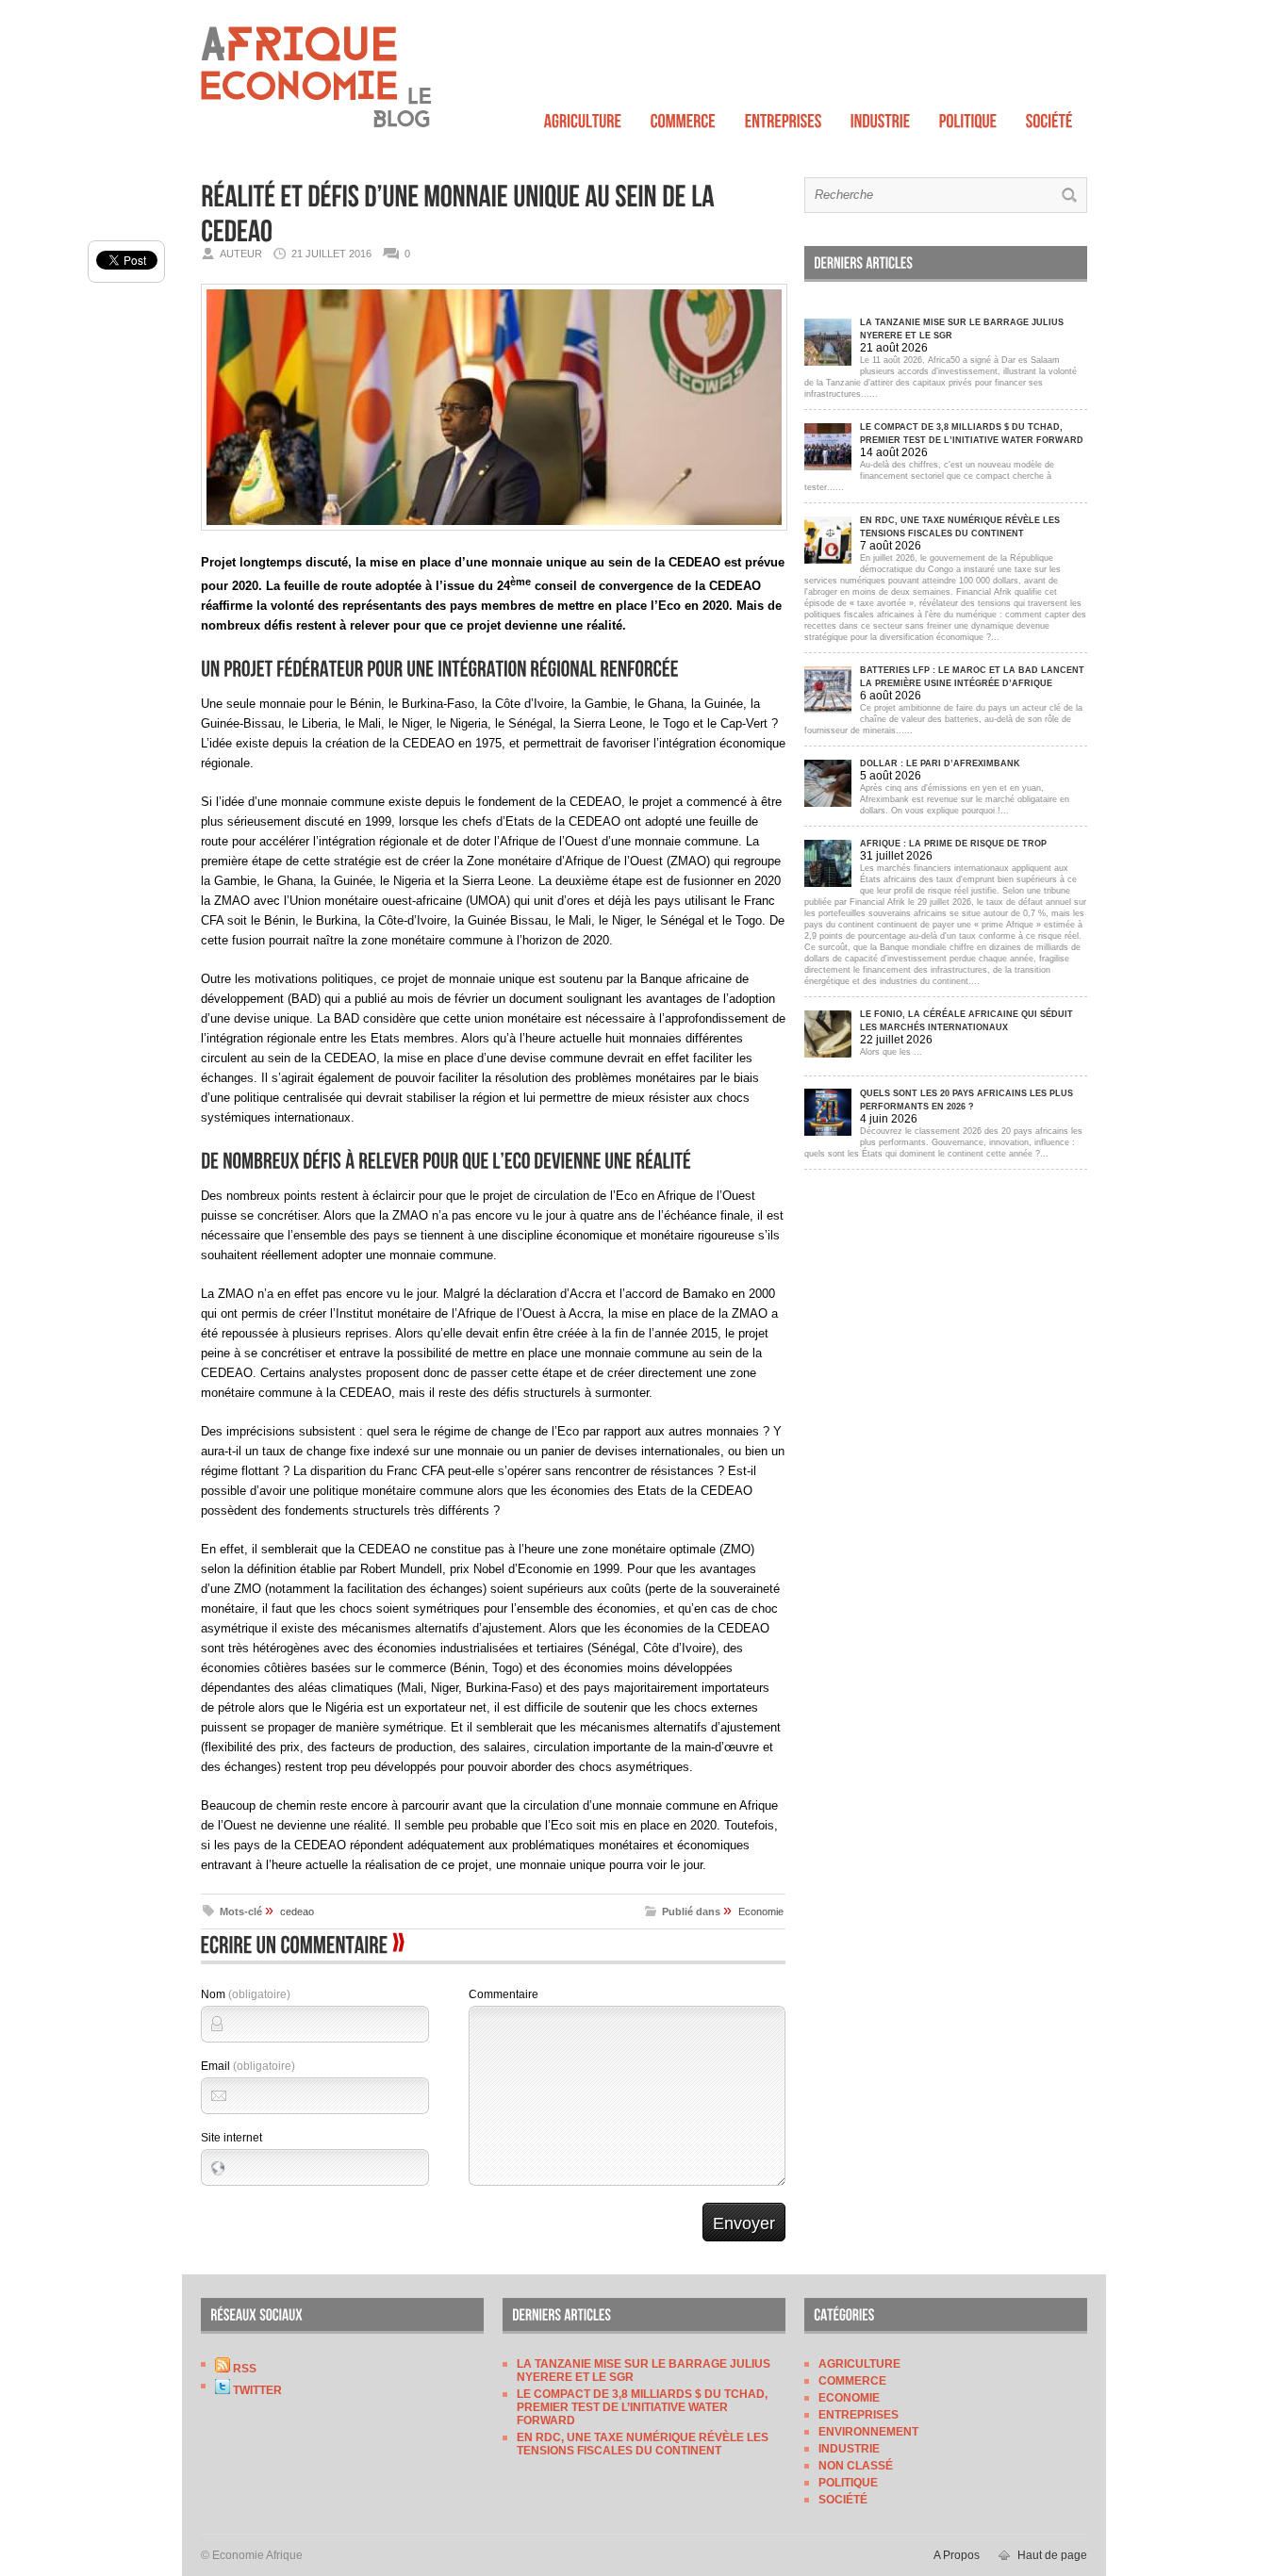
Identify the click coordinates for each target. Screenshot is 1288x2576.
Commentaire (504, 1994)
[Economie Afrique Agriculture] (583, 116)
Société (843, 2500)
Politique (848, 2483)
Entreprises (859, 2415)
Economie (761, 1911)
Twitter (256, 2390)
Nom (246, 1994)
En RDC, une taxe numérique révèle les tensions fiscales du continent (643, 2444)
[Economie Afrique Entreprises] (784, 116)
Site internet (231, 2138)
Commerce (852, 2381)
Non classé (856, 2466)
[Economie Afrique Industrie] (881, 116)
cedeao (297, 1911)
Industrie (849, 2449)
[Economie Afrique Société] (1049, 116)
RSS (243, 2369)
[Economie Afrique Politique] (968, 116)
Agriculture (859, 2364)
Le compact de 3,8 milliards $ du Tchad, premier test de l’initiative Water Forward (642, 2407)
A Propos (957, 2555)
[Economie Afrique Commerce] (684, 116)
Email (248, 2066)
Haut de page (1052, 2555)
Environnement (868, 2432)
